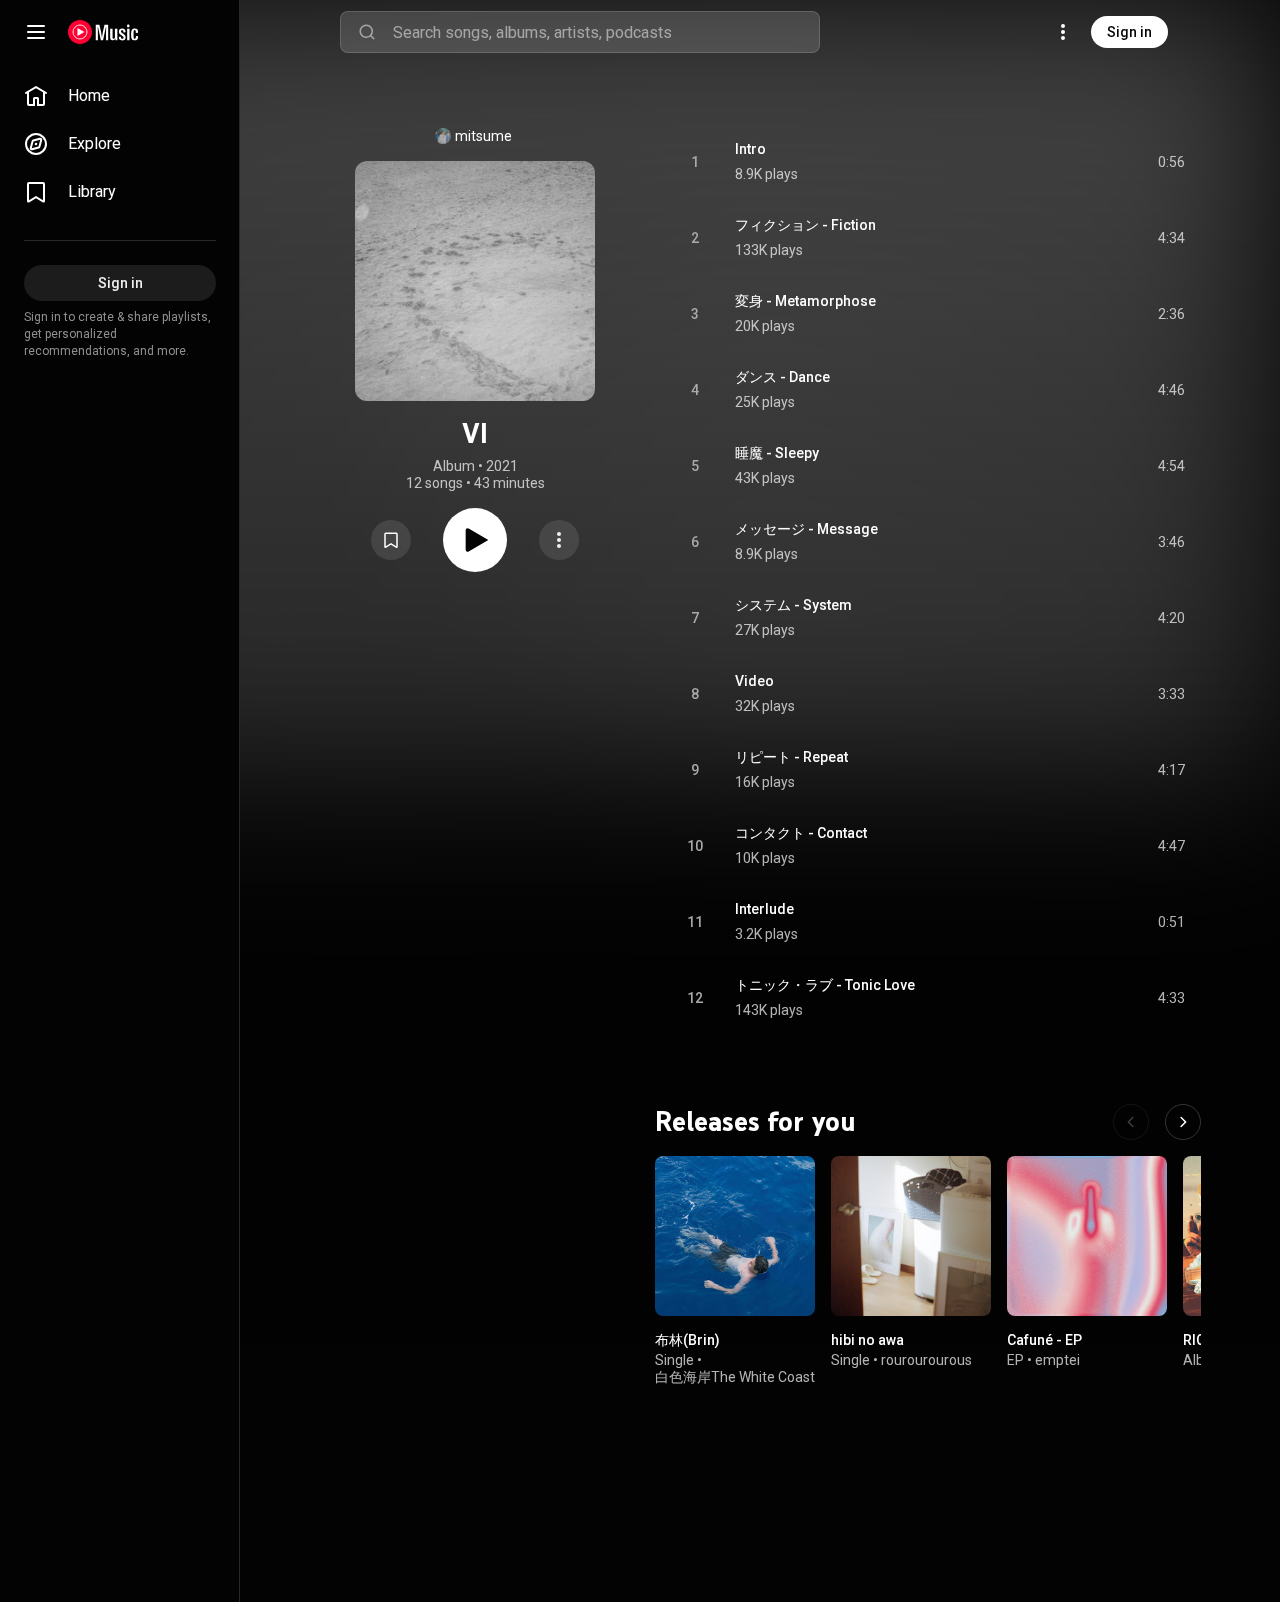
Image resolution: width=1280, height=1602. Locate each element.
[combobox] (606, 32)
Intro (750, 149)
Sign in (1129, 32)
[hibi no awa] (911, 1236)
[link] (120, 96)
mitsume (483, 136)
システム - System (793, 605)
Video (754, 681)
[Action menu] (559, 540)
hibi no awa (867, 1340)
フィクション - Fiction (805, 225)
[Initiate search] (367, 32)
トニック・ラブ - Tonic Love (825, 985)
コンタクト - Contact (801, 833)
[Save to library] (391, 540)
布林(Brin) (687, 1340)
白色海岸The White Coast (735, 1377)
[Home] (103, 32)
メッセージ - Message (806, 529)
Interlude (764, 909)
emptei (1057, 1360)
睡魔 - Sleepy (777, 453)
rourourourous (926, 1360)
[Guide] (36, 32)
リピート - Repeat (791, 757)
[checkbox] (1171, 162)
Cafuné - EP (1044, 1340)
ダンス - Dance (782, 377)
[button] (391, 540)
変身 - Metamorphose (805, 301)
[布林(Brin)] (735, 1236)
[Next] (1183, 1122)
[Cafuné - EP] (1087, 1236)
